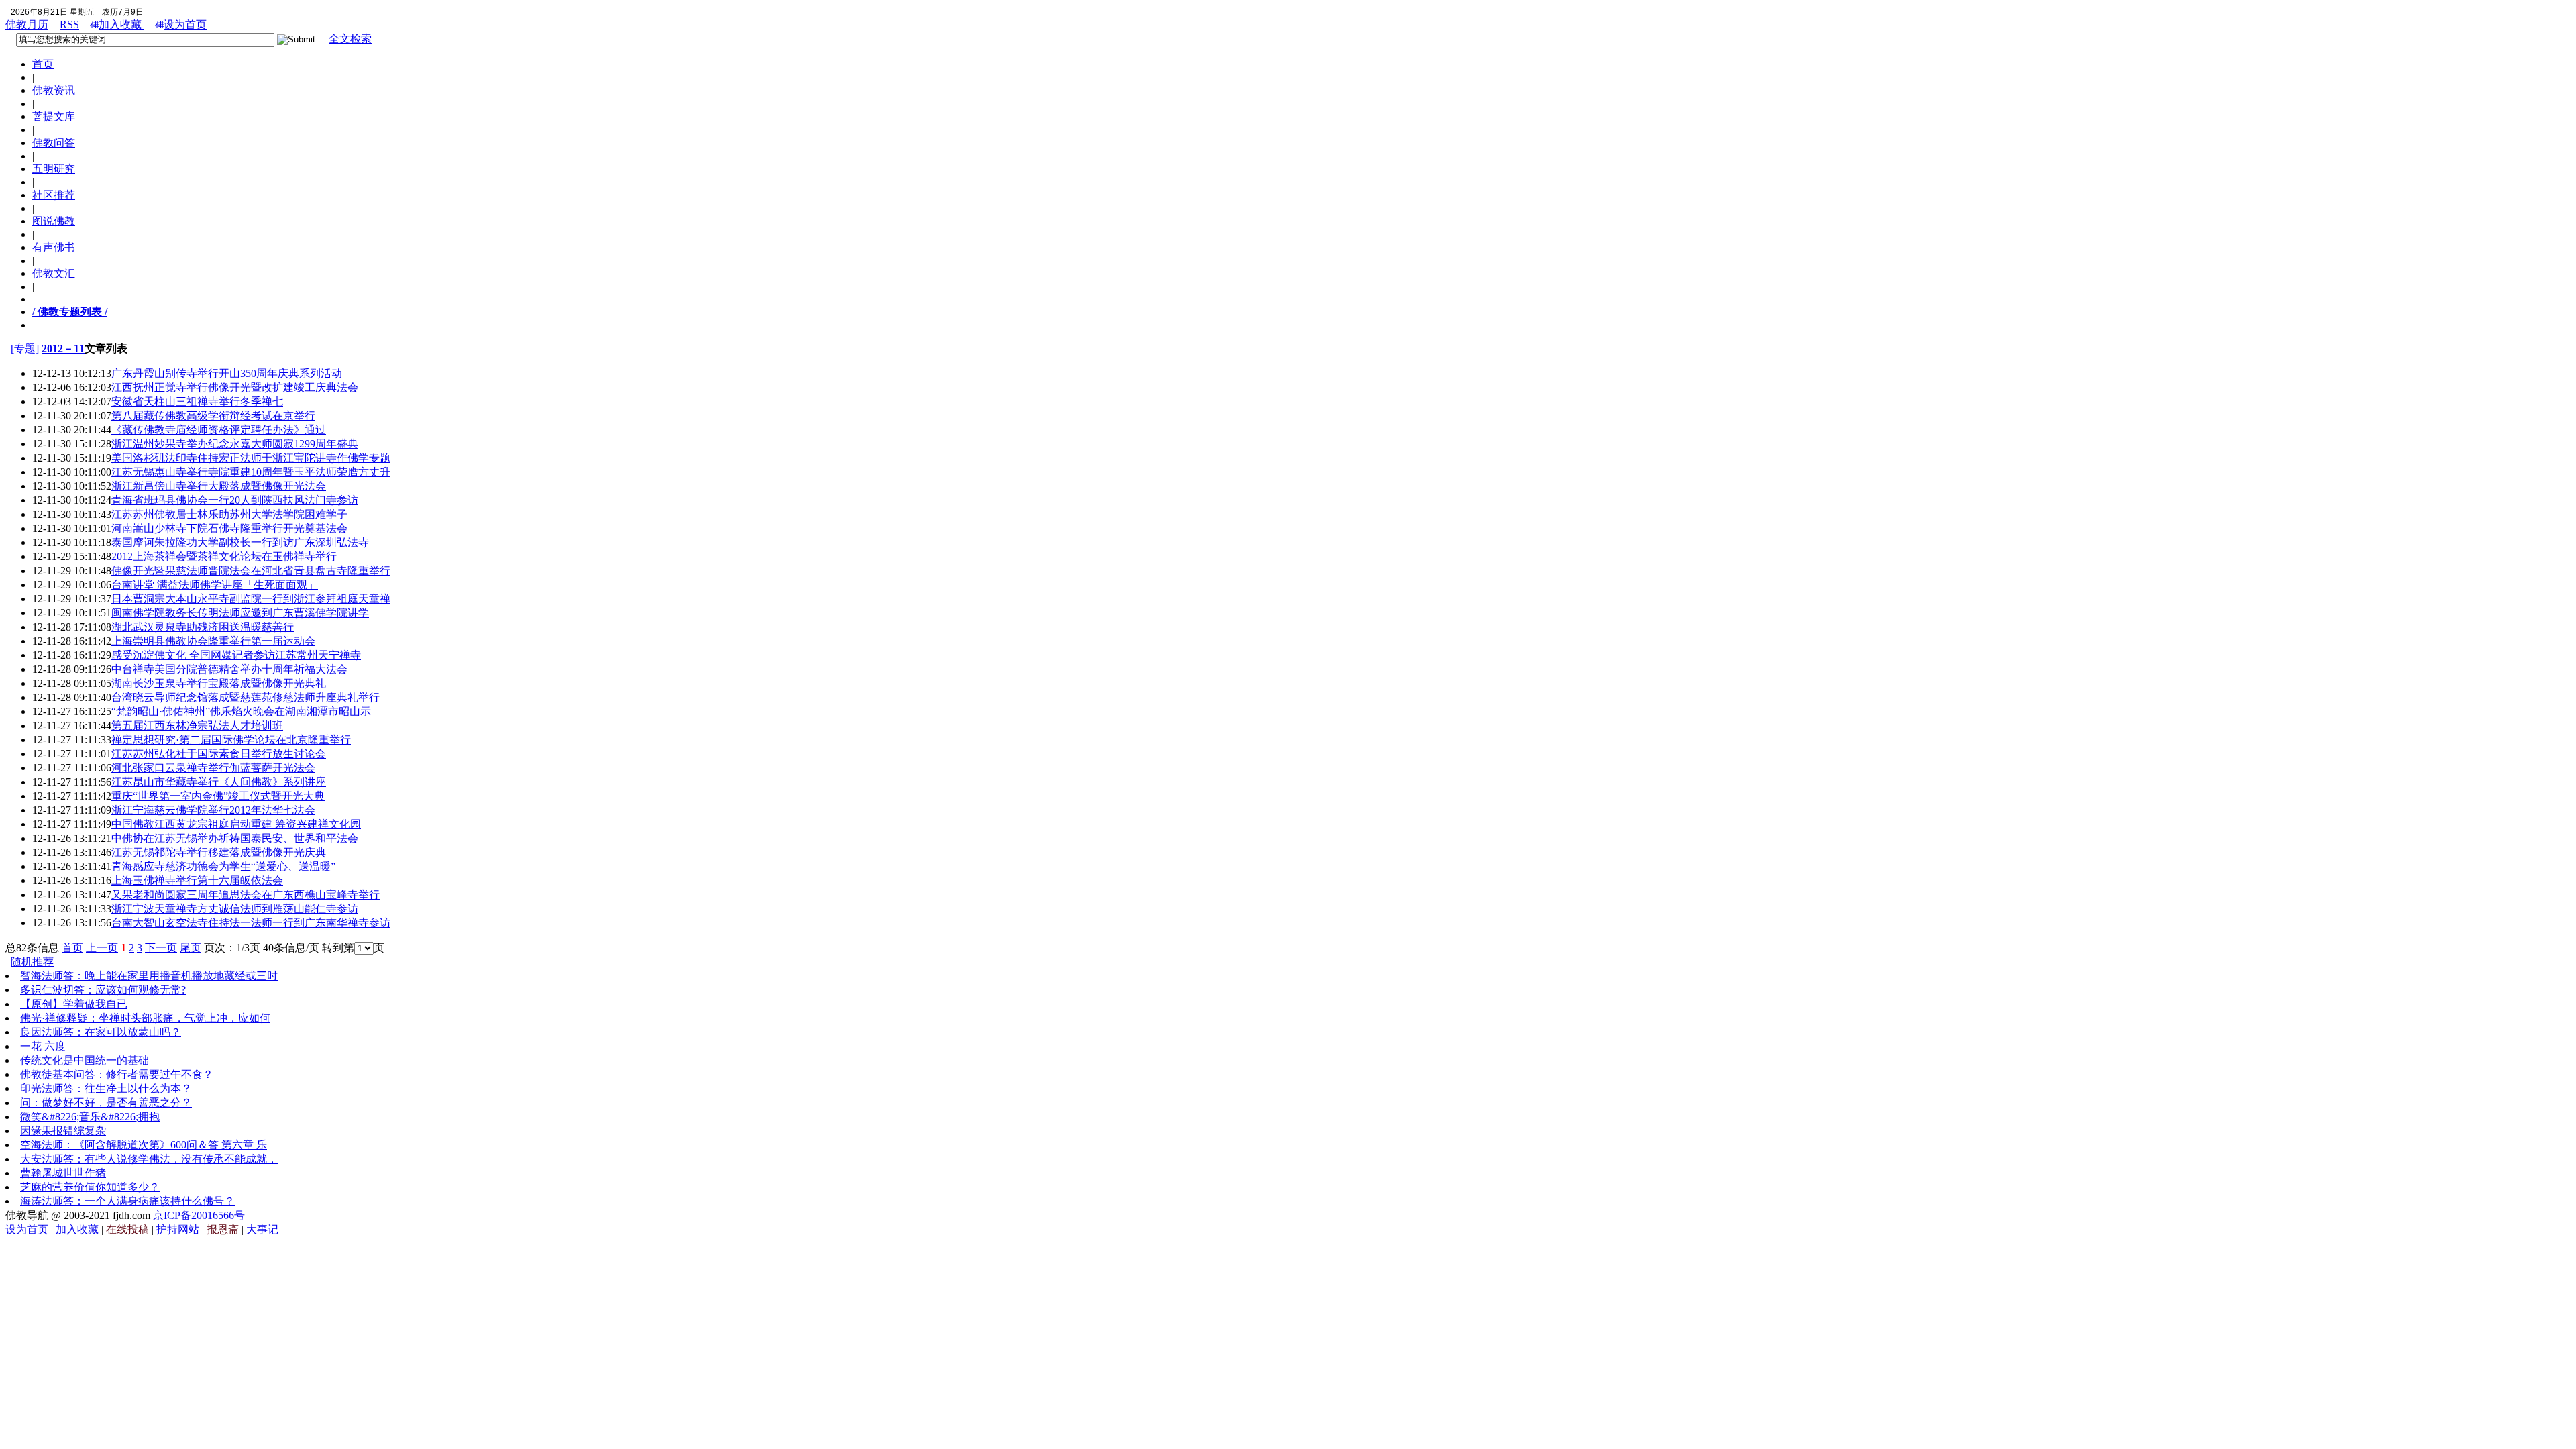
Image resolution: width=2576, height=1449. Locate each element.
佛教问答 (54, 143)
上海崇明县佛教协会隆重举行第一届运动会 (213, 641)
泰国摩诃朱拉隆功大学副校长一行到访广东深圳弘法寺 (240, 542)
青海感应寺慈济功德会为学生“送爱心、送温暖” (223, 866)
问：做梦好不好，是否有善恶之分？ (106, 1103)
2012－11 (63, 348)
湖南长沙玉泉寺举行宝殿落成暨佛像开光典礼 (219, 683)
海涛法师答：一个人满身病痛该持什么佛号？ (127, 1201)
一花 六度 (43, 1046)
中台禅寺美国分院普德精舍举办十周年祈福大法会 (229, 669)
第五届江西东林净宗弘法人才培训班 (197, 726)
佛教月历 (27, 24)
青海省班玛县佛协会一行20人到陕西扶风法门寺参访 (235, 500)
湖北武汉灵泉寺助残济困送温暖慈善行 (203, 627)
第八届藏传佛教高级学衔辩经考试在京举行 (213, 416)
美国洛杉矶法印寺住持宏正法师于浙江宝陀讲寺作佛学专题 (251, 458)
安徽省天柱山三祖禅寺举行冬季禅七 (197, 401)
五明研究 (54, 169)
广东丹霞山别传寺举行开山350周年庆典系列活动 (227, 373)
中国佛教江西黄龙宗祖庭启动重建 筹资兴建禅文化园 (236, 824)
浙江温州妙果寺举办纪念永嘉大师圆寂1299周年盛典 (235, 444)
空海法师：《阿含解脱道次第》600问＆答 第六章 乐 (144, 1145)
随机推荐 (32, 962)
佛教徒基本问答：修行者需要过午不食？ (117, 1074)
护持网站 (179, 1229)
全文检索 (350, 39)
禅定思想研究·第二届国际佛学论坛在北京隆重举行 (231, 740)
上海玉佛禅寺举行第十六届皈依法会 (197, 880)
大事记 (262, 1229)
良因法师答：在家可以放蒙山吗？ (101, 1032)
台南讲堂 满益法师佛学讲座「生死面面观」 (215, 585)
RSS (69, 24)
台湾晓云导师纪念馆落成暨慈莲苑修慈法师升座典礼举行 (246, 697)
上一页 (102, 948)
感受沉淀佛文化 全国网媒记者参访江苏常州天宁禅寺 (236, 655)
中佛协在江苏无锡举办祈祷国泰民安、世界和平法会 (235, 838)
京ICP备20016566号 (199, 1215)
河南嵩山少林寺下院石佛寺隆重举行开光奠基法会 (229, 528)
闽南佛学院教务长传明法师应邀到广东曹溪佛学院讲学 (240, 613)
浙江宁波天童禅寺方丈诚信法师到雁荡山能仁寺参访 (235, 909)
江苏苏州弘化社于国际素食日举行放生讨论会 (219, 754)
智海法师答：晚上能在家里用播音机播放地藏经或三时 (149, 976)
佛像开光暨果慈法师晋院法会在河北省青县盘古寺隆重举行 (251, 571)
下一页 (161, 948)
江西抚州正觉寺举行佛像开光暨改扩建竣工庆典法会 (235, 387)
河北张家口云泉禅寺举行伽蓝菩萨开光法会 (213, 768)
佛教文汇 (54, 273)
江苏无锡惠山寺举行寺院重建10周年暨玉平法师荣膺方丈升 (251, 472)
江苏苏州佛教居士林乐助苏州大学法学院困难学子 (229, 514)
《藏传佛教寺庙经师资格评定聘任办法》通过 (219, 430)
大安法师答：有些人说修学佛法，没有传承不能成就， (149, 1159)
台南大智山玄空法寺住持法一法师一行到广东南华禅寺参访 (251, 923)
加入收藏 (121, 24)
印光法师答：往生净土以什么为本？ (106, 1088)
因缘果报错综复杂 (63, 1131)
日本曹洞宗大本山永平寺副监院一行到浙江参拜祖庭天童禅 (251, 599)
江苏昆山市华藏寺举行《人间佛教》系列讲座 (219, 782)
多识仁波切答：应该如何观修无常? (103, 990)
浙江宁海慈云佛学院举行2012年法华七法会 (213, 810)
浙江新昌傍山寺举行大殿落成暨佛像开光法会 (219, 486)
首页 (43, 64)
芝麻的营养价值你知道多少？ (90, 1187)
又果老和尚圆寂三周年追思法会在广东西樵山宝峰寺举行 (246, 895)
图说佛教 (54, 221)
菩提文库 (54, 116)
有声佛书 (54, 247)
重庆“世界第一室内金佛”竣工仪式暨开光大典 (218, 796)
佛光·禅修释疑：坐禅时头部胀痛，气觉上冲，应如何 (145, 1018)
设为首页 (185, 24)
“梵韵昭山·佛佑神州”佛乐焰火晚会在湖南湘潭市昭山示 (241, 711)
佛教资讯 (54, 90)
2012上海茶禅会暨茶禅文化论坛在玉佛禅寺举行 (224, 556)
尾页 (191, 948)
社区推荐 (54, 195)
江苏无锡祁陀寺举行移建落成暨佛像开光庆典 (219, 852)
